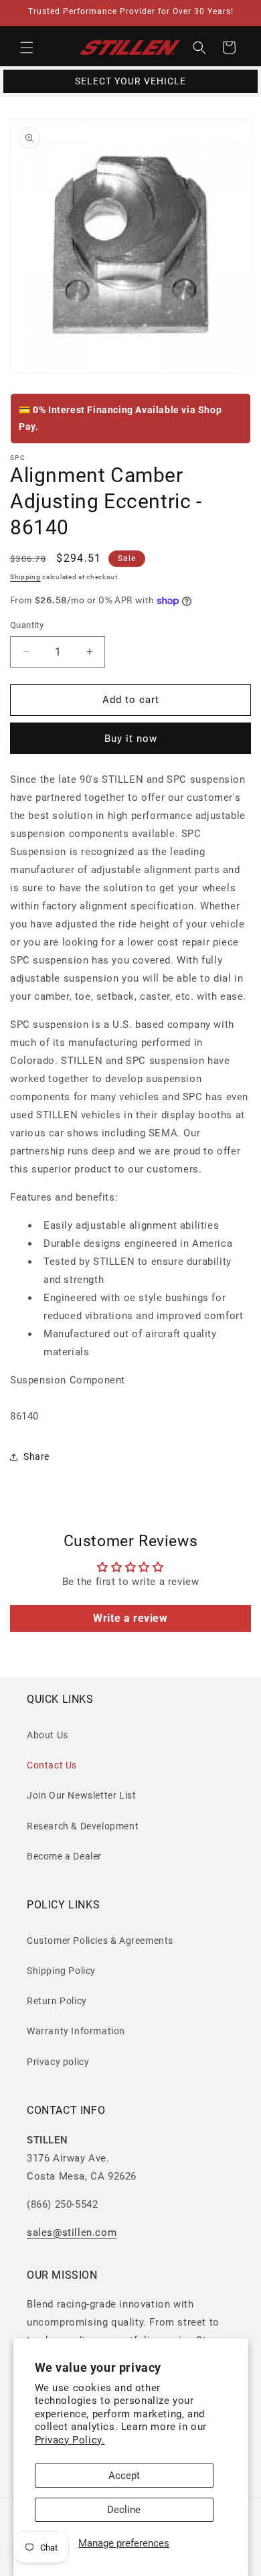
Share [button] (36, 1456)
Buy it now (131, 739)
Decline (124, 2510)
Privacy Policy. (70, 2440)
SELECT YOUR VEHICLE (130, 81)
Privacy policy (58, 2062)
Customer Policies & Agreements (100, 1941)
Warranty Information (76, 2031)
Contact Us (52, 1765)
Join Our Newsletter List (81, 1795)
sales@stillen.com (72, 2232)
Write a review (130, 1618)
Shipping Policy (61, 1971)
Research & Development (83, 1826)
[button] (27, 48)
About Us (48, 1735)
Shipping (25, 577)
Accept (124, 2476)
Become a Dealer (64, 1856)
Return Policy (57, 2001)
